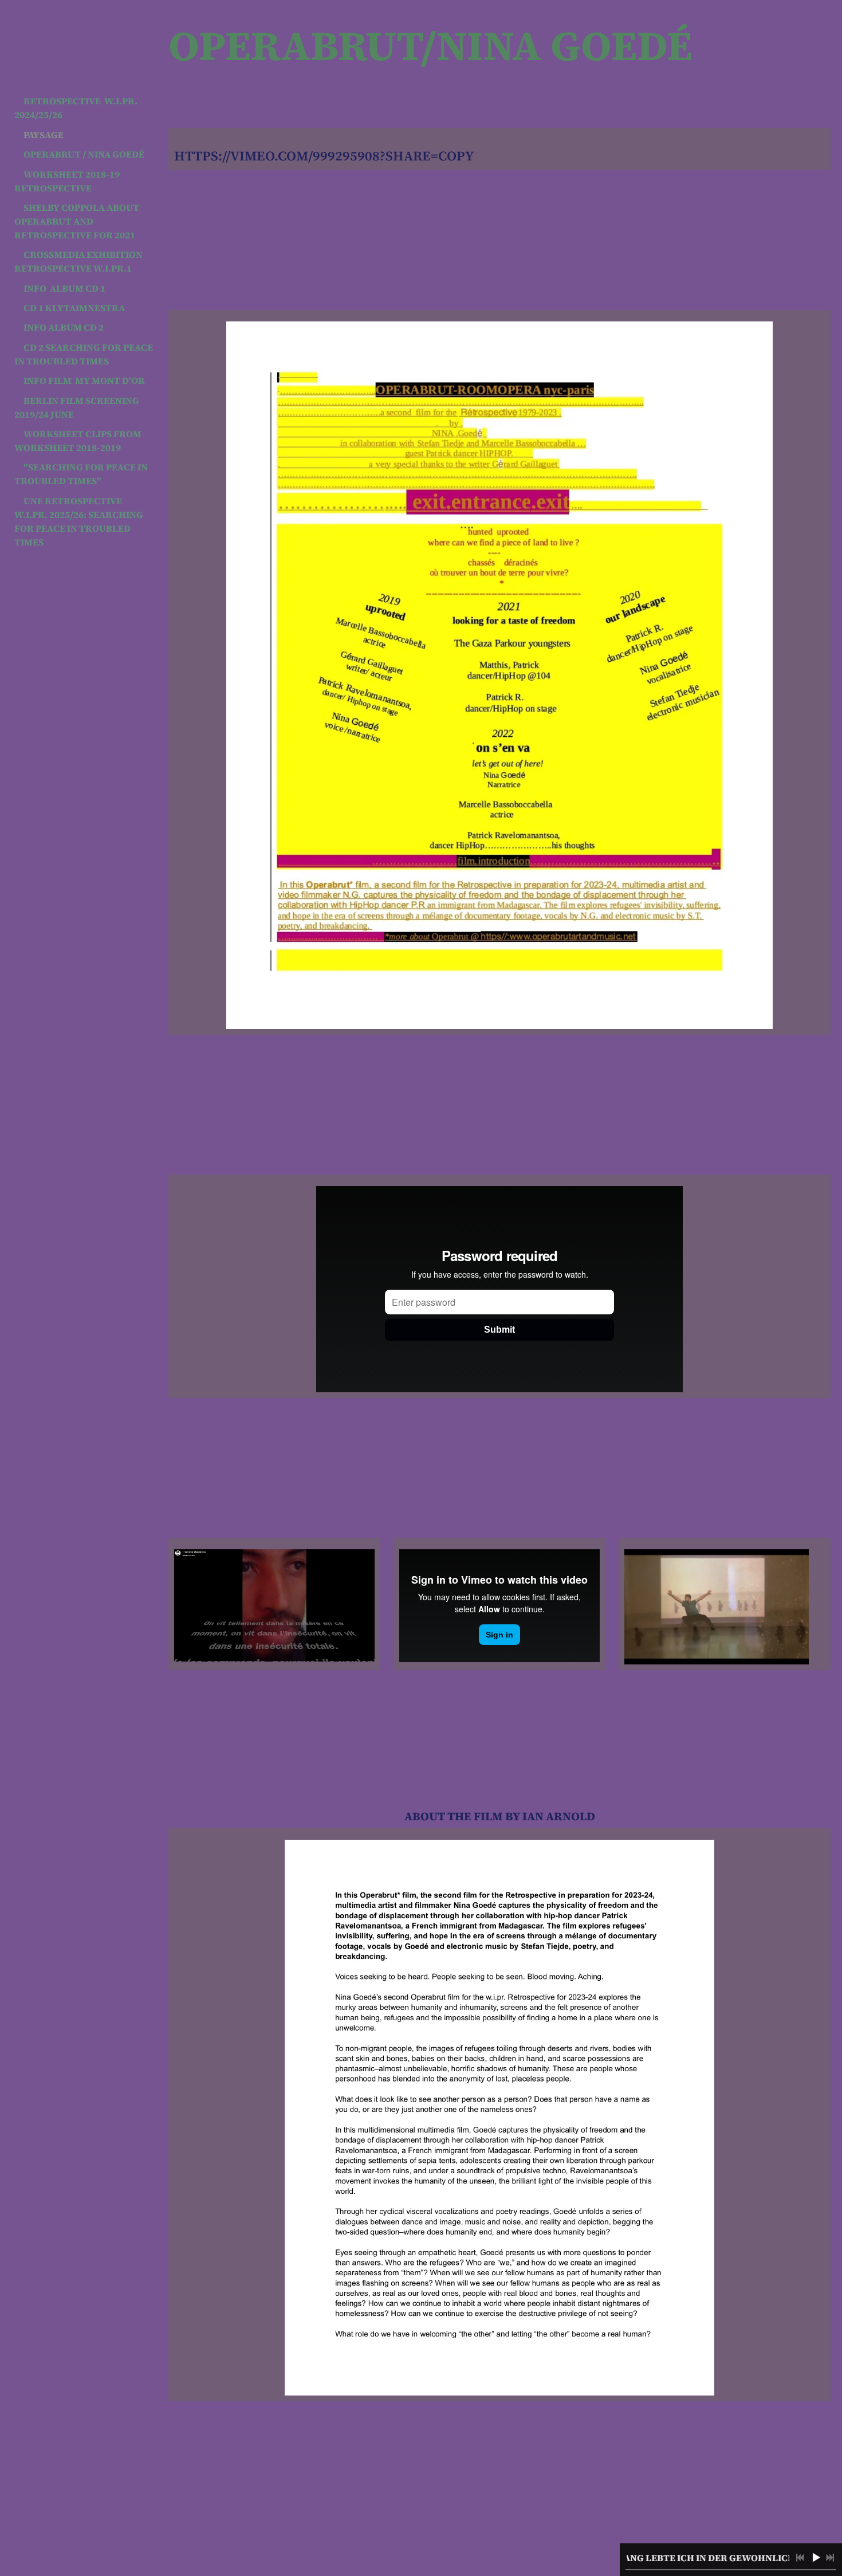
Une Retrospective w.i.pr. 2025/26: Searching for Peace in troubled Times (80, 521)
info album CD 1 (64, 288)
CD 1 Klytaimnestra (74, 308)
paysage (44, 135)
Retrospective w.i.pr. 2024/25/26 (77, 108)
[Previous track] (800, 2558)
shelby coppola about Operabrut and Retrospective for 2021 (78, 221)
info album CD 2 (64, 327)
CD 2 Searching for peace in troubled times (84, 354)
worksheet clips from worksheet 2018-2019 (79, 441)
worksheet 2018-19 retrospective (68, 181)
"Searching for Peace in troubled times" (82, 474)
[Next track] (830, 2558)
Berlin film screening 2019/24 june (78, 407)
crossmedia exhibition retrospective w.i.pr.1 (79, 261)
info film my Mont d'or (84, 380)
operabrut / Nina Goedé (84, 154)
